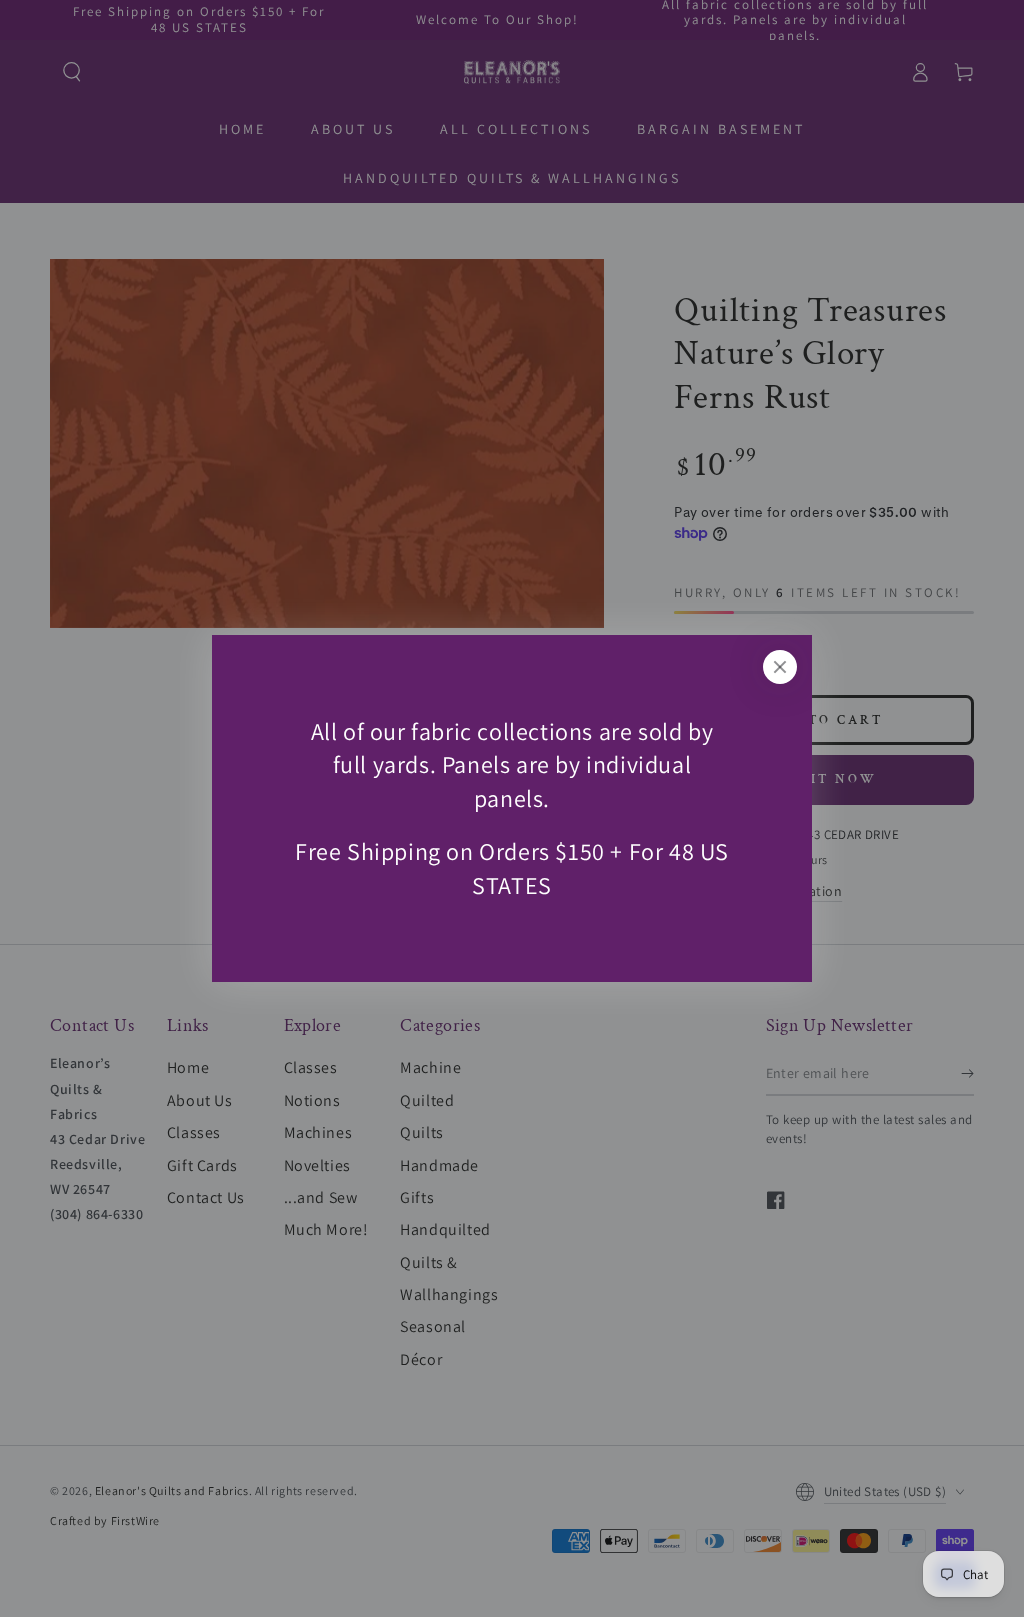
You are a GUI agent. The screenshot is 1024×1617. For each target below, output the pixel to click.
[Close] (780, 667)
